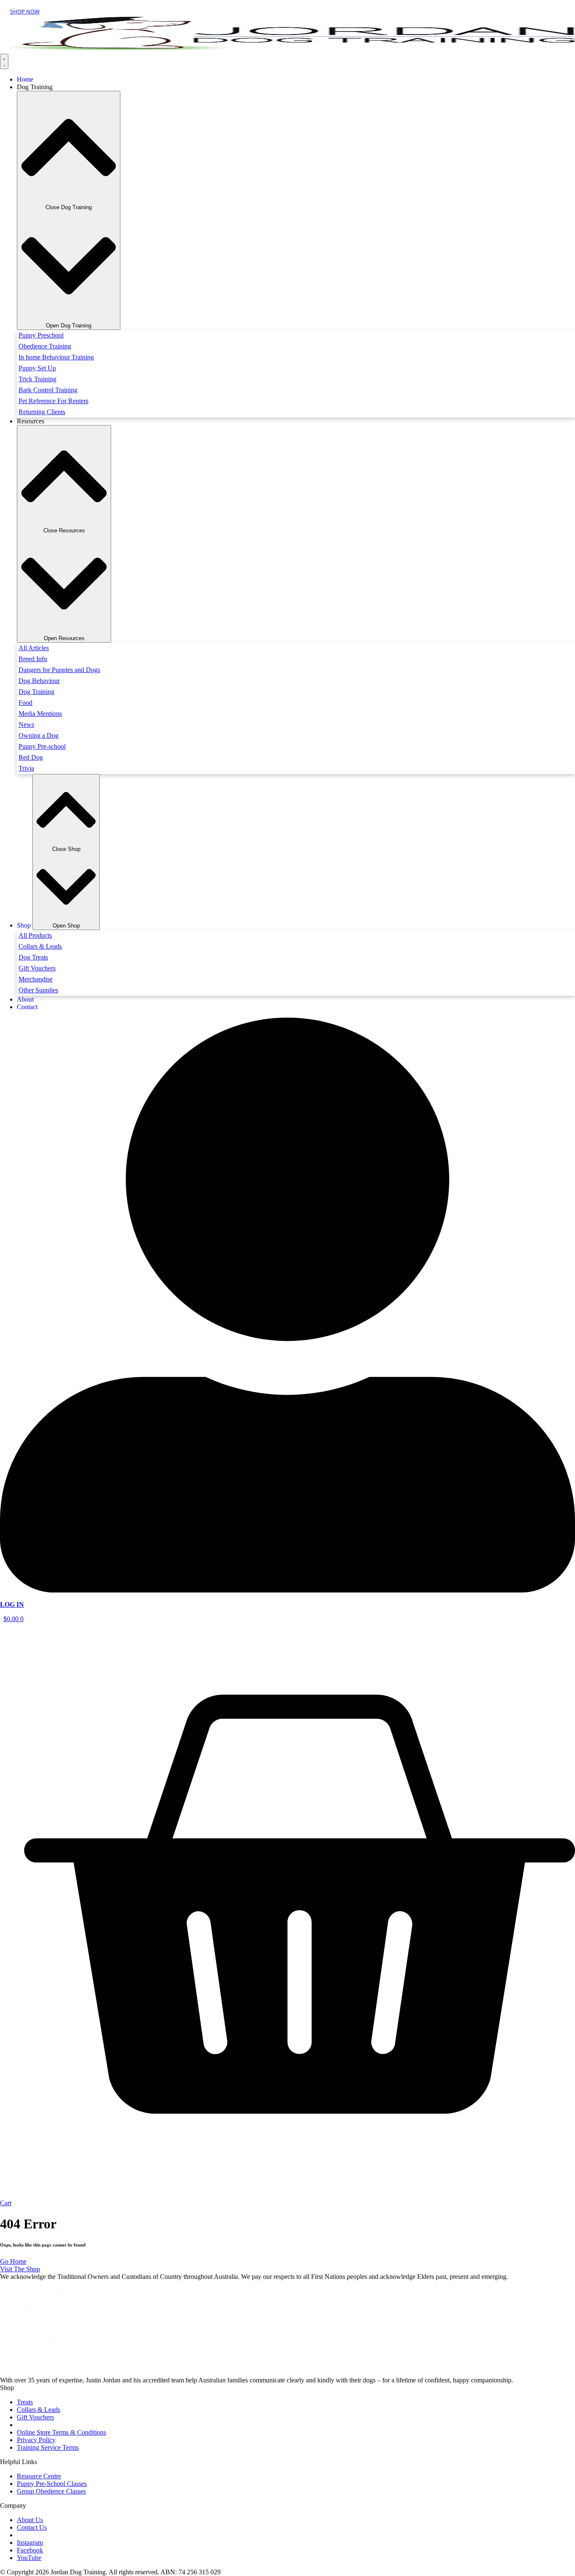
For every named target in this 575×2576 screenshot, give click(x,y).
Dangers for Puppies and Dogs (59, 670)
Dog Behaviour (39, 681)
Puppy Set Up (37, 368)
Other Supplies (38, 990)
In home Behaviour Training (56, 357)
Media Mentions (40, 714)
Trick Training (37, 379)
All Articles (34, 648)
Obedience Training (45, 346)
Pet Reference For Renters (53, 401)
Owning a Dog (39, 735)
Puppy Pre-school (42, 746)
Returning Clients (42, 412)
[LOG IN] (287, 1590)
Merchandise (36, 979)
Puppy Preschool (41, 335)
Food (25, 703)
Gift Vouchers (37, 968)
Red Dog (31, 757)
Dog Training (36, 692)
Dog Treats (33, 957)
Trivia (26, 768)
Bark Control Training (48, 390)
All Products (35, 935)
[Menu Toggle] (4, 61)
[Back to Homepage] (287, 48)
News (26, 724)
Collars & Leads (40, 946)
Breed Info (33, 659)
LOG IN (12, 1604)
